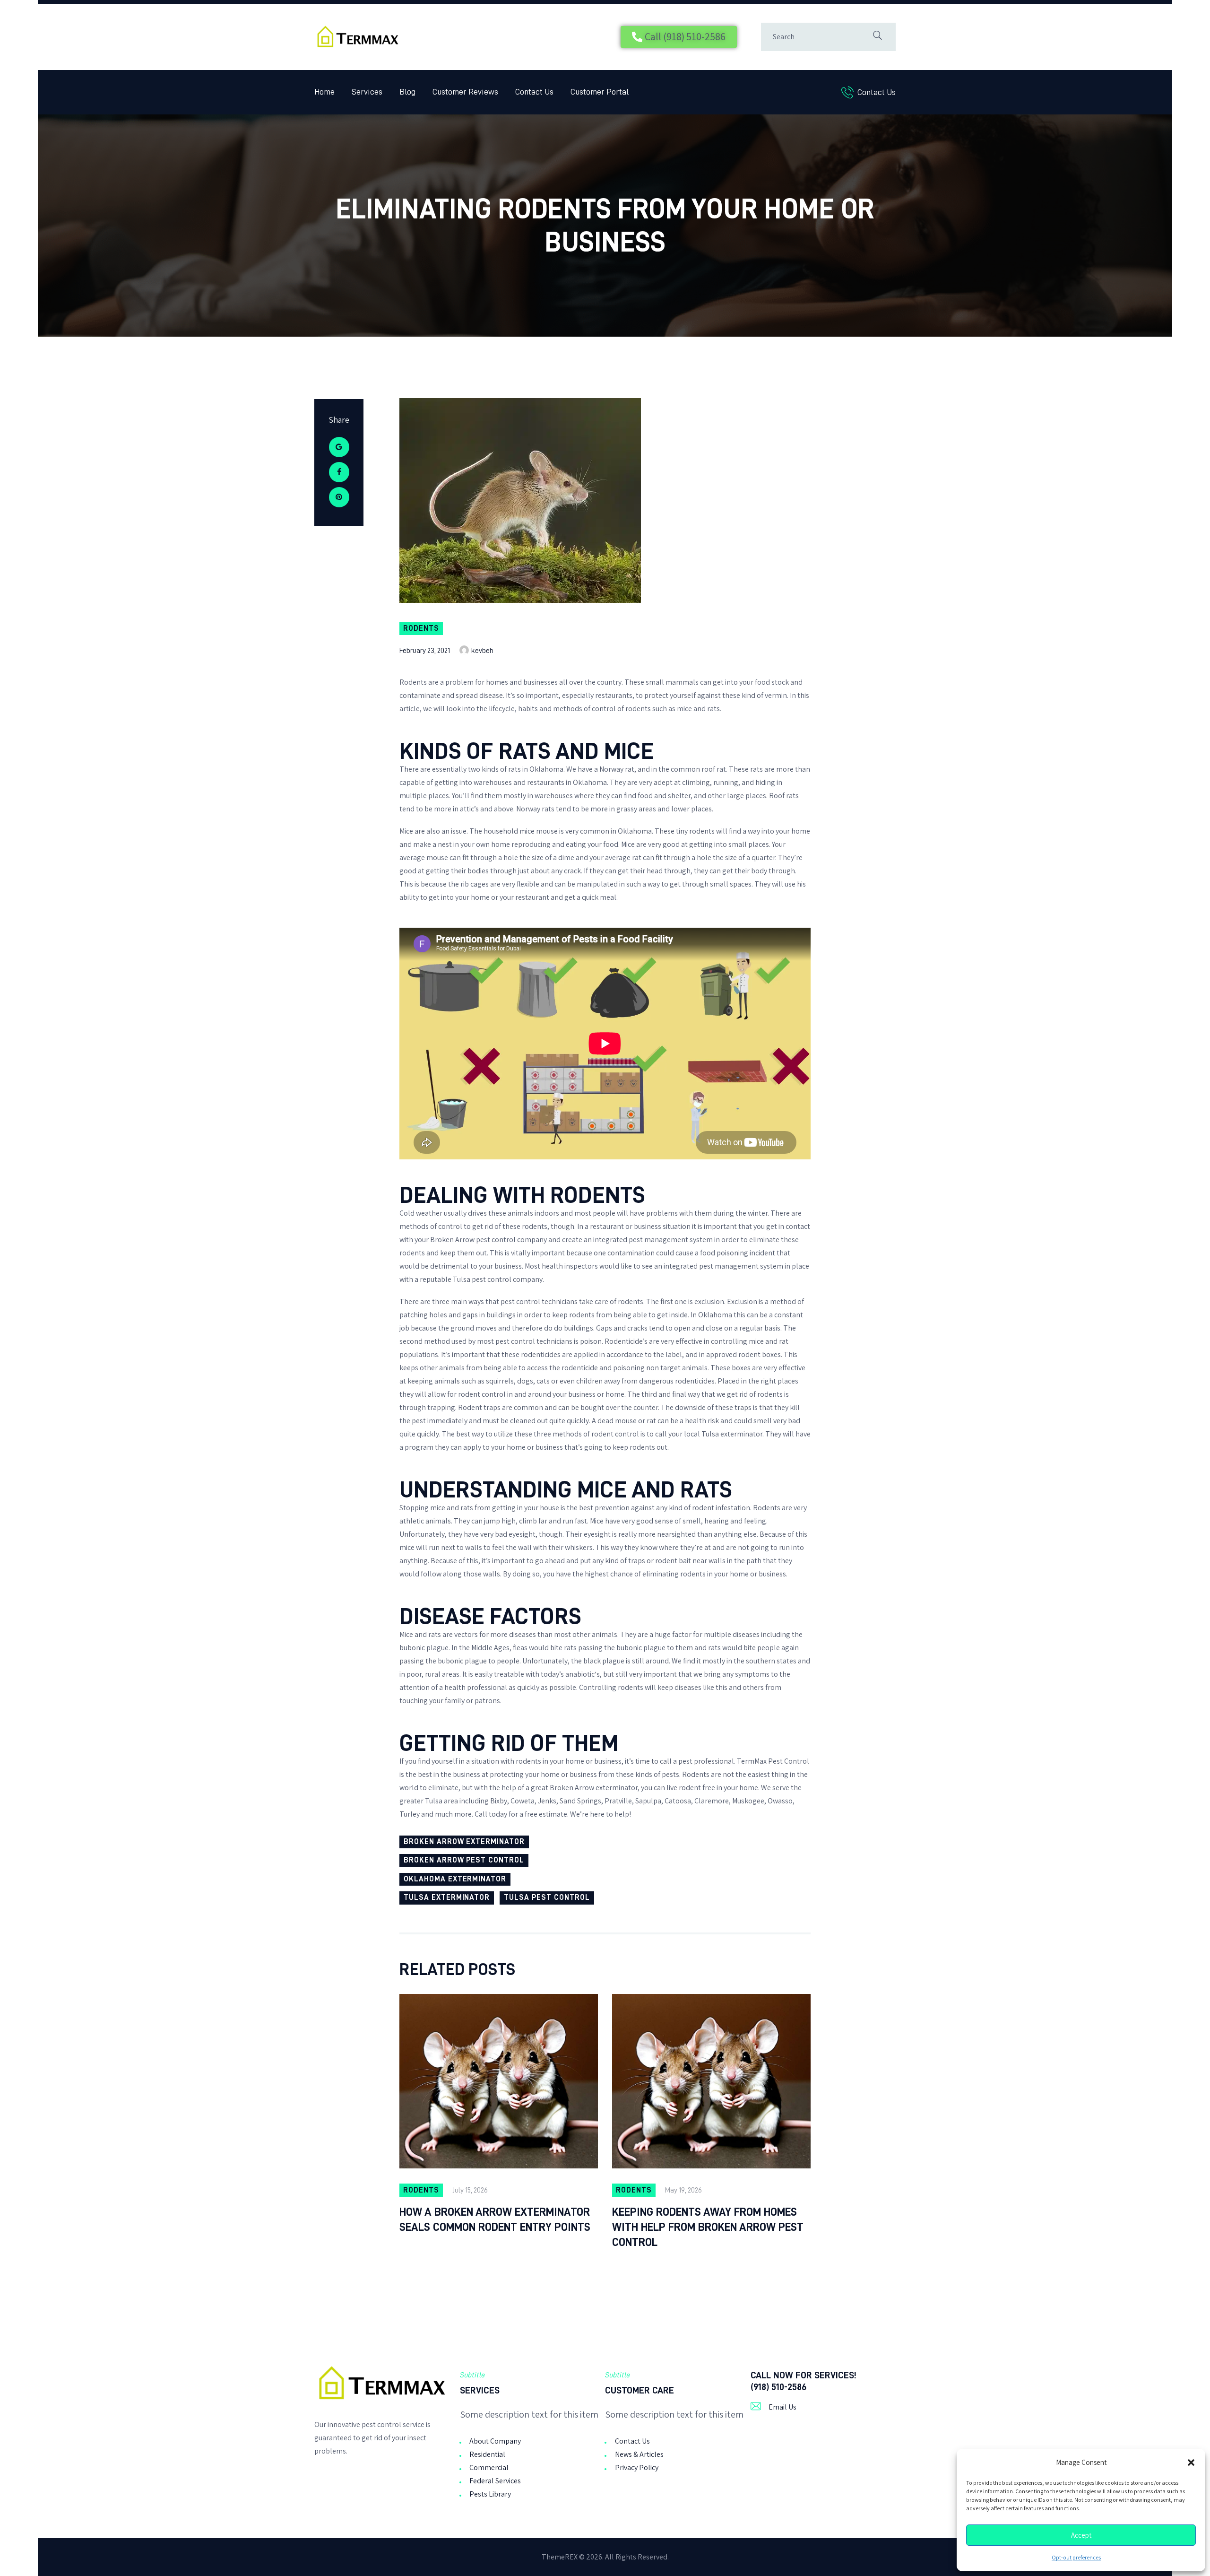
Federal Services (495, 2481)
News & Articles (639, 2454)
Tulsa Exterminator (447, 1897)
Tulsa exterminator (732, 1434)
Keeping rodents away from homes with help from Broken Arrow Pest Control (708, 2227)
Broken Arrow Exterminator (464, 1842)
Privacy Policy (637, 2467)
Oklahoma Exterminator (455, 1879)
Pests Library (490, 2494)
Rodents (421, 628)
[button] (1191, 2463)
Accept (1081, 2535)
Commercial (489, 2467)
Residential (487, 2454)
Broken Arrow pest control (473, 1240)
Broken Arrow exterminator (594, 1788)
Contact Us (632, 2441)
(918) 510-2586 (778, 2387)
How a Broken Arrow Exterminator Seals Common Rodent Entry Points (495, 2219)
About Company (495, 2441)
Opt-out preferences (1076, 2558)
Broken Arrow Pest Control (464, 1860)
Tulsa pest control (482, 1279)
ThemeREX (560, 2557)
